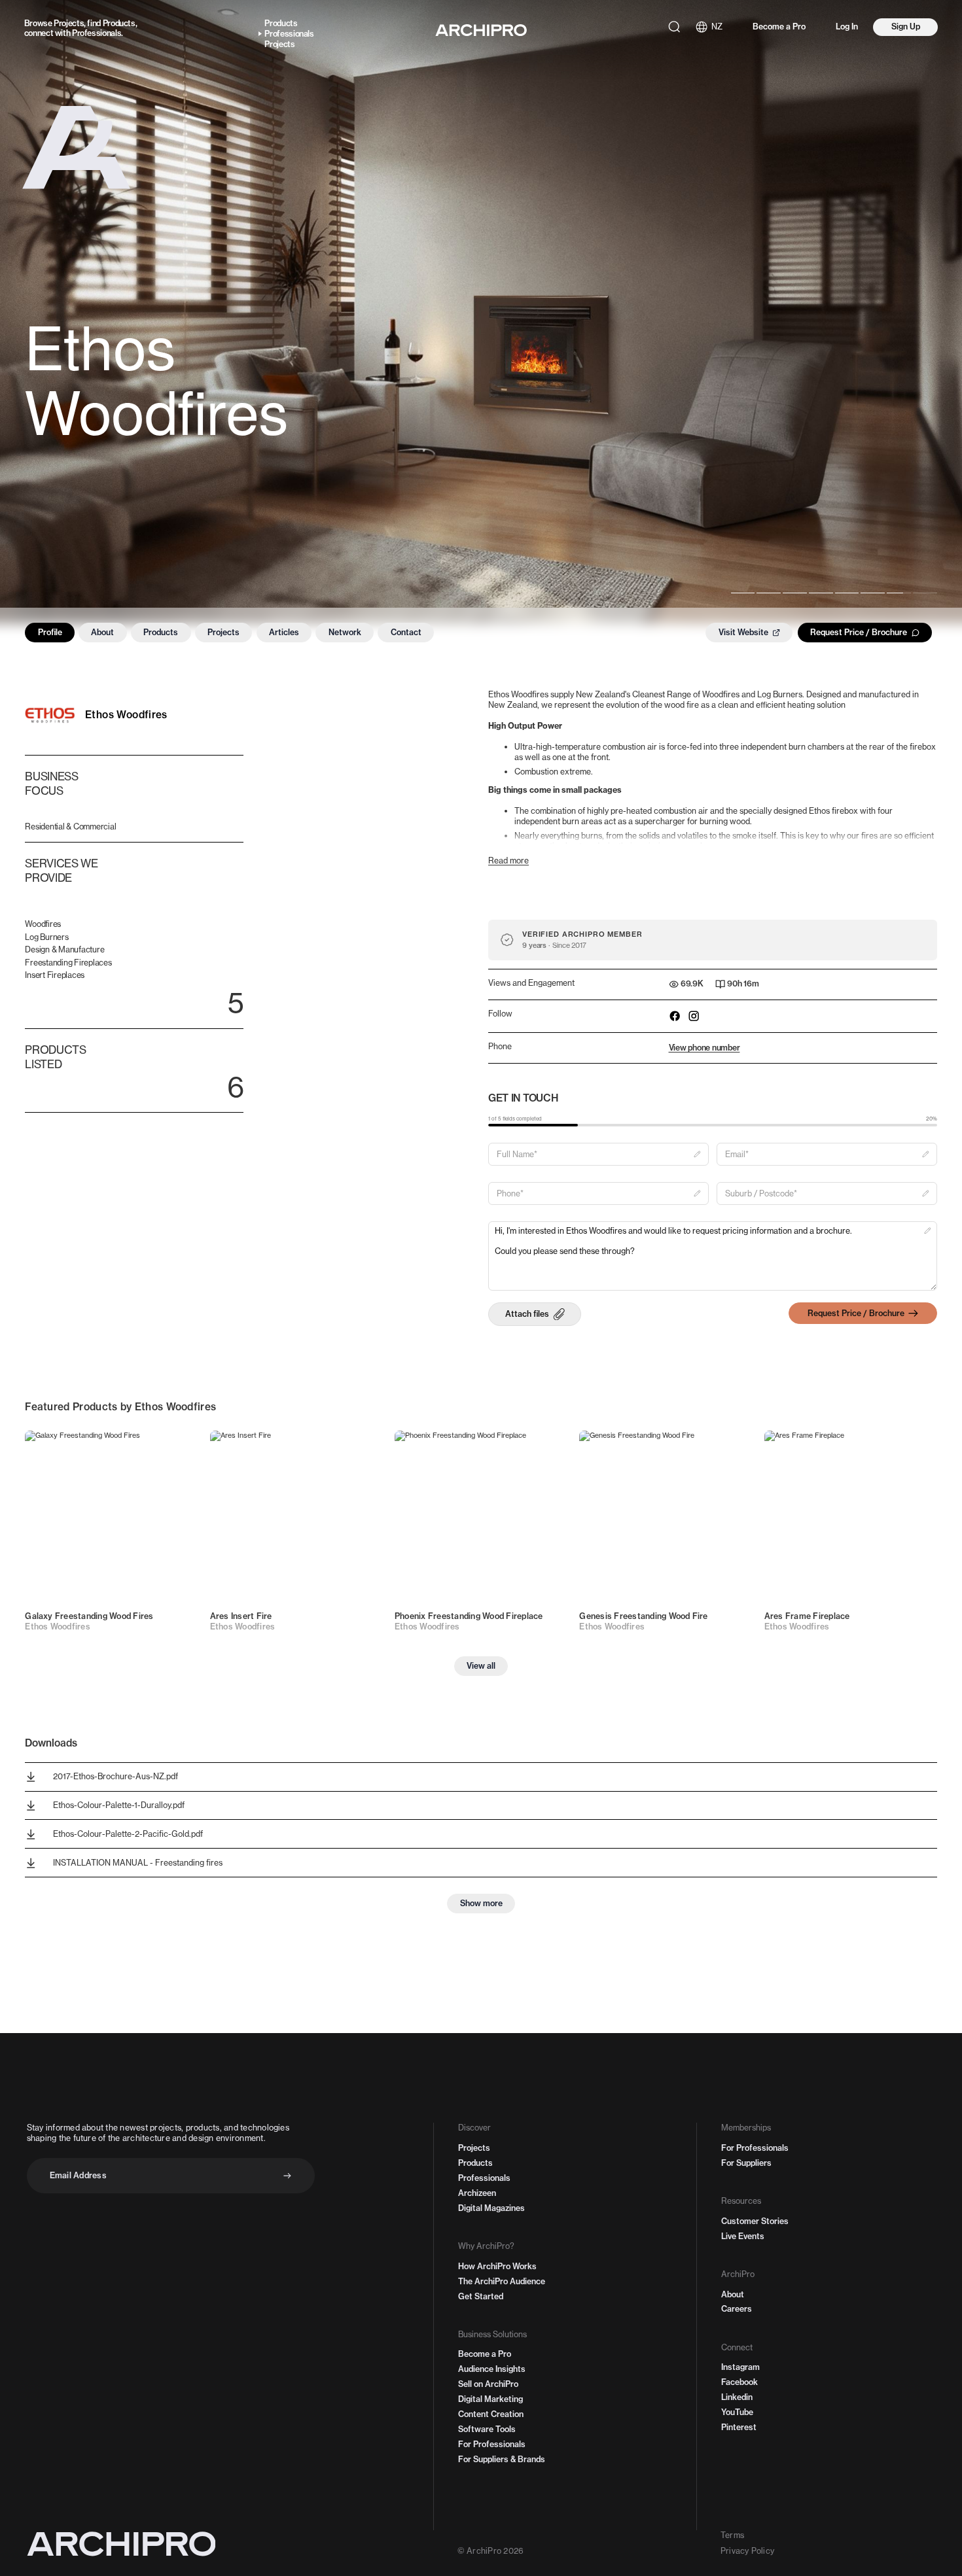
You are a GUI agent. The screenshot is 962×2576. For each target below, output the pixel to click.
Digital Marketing (490, 2399)
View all (481, 1666)
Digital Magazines (491, 2208)
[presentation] (535, 1314)
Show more (481, 1903)
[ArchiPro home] (481, 30)
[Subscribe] (287, 2176)
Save (176, 1448)
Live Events (743, 2236)
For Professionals (492, 2444)
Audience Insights (492, 2369)
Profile (50, 632)
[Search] (674, 27)
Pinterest (739, 2427)
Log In (847, 26)
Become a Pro (779, 26)
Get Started (481, 2296)
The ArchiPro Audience (502, 2281)
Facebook (739, 2382)
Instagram (740, 2367)
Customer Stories (755, 2221)
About (102, 632)
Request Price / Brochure (859, 632)
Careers (737, 2309)
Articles (284, 632)
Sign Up (906, 26)
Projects (69, 23)
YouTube (737, 2412)
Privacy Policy (747, 2551)
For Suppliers (746, 2163)
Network (345, 632)
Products (119, 23)
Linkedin (737, 2397)
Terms (732, 2535)
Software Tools (487, 2429)
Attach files (527, 1314)
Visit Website (743, 632)
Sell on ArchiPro (488, 2384)
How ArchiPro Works (497, 2266)
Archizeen (477, 2193)
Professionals (97, 33)
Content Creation (491, 2414)
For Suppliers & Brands (502, 2459)
